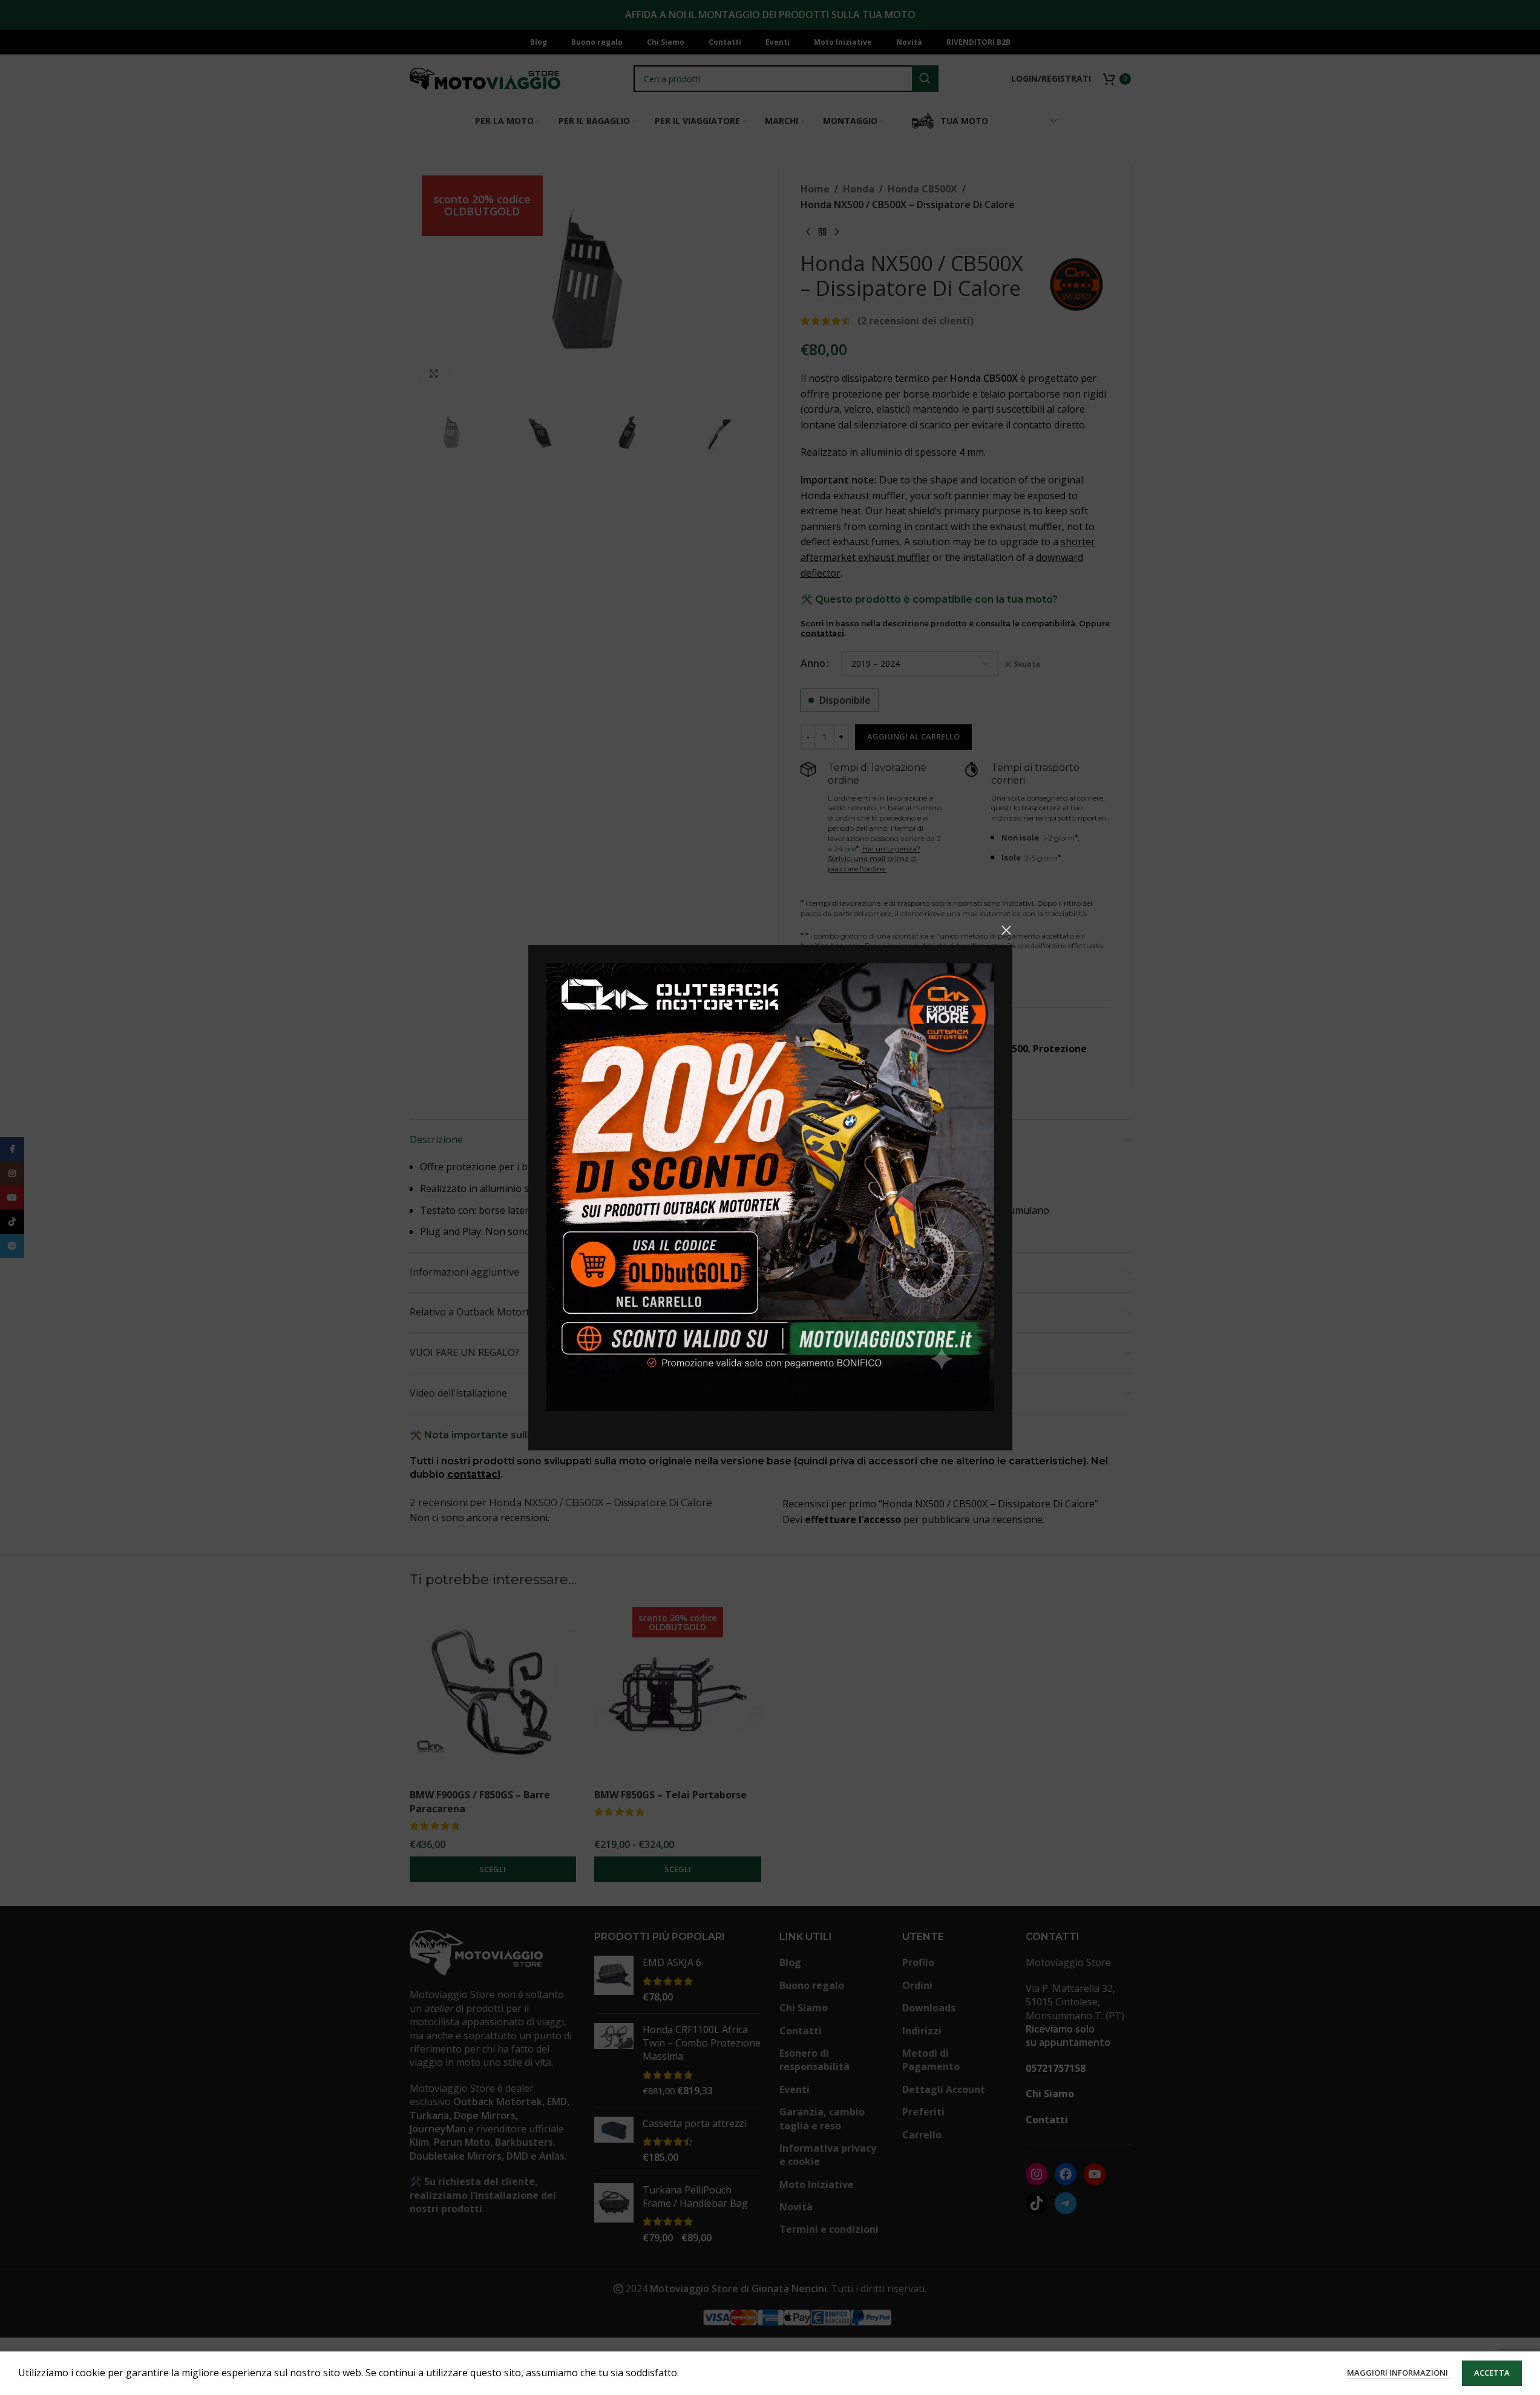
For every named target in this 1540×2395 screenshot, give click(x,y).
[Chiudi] (1006, 930)
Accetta (1492, 2373)
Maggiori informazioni (1398, 2373)
